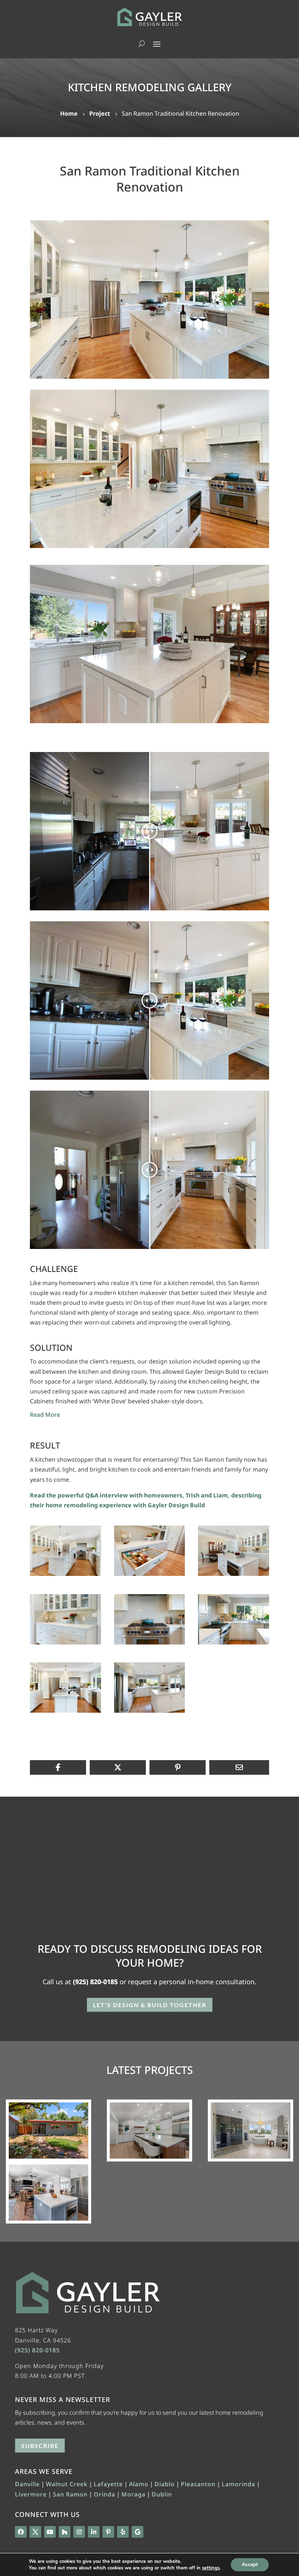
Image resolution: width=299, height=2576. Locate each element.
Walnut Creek (67, 2484)
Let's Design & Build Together (150, 2005)
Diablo (165, 2484)
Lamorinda (238, 2484)
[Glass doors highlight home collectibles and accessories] (65, 1644)
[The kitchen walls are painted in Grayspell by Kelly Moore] (150, 1713)
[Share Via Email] (239, 1767)
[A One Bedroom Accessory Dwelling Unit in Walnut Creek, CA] (48, 2130)
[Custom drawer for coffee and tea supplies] (150, 1576)
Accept (250, 2565)
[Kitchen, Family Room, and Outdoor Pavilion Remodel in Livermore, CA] (48, 2193)
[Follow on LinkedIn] (94, 2532)
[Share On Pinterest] (178, 1767)
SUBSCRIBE (40, 2446)
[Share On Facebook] (58, 1767)
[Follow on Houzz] (65, 2532)
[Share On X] (118, 1767)
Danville (27, 2484)
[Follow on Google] (137, 2532)
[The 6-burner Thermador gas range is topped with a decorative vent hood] (150, 1644)
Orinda (104, 2494)
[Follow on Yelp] (123, 2532)
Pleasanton (198, 2484)
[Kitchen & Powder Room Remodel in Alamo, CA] (149, 2130)
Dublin (162, 2494)
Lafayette (108, 2484)
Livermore (31, 2494)
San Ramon (70, 2494)
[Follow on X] (35, 2532)
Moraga (133, 2494)
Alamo (139, 2484)
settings (211, 2568)
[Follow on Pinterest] (108, 2532)
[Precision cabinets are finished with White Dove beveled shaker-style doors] (149, 469)
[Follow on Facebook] (21, 2532)
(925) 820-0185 (95, 1982)
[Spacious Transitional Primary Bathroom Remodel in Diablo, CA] (251, 2130)
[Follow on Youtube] (50, 2532)
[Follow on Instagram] (79, 2532)
